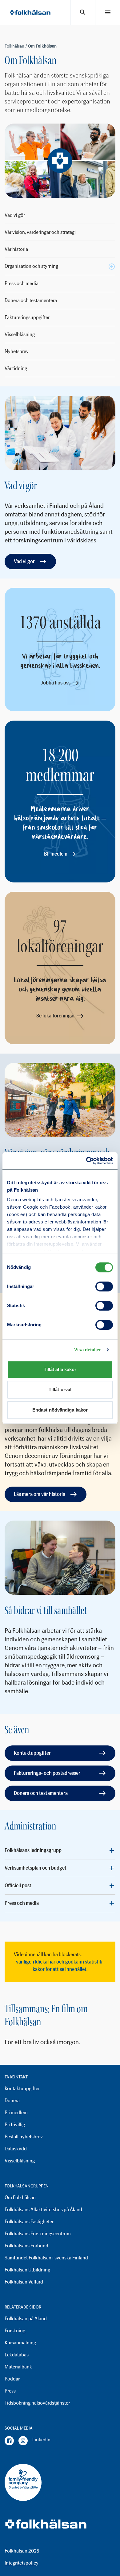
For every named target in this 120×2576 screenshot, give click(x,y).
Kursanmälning (20, 2343)
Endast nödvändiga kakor (60, 1410)
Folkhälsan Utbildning (27, 2270)
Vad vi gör (15, 215)
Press (10, 2391)
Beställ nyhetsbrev (24, 2137)
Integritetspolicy (22, 2563)
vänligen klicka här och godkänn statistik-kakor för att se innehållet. (60, 1966)
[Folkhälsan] (30, 13)
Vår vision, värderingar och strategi (40, 232)
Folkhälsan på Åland (26, 2319)
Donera (12, 2100)
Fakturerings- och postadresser (47, 1773)
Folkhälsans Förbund (26, 2246)
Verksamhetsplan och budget (36, 1868)
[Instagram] (23, 2441)
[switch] (104, 1286)
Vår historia (16, 249)
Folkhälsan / (16, 46)
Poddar (12, 2379)
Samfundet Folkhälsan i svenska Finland (46, 2258)
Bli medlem (56, 854)
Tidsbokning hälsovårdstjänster (37, 2403)
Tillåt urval (60, 1389)
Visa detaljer (88, 1350)
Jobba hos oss (56, 683)
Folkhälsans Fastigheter (29, 2222)
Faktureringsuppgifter (27, 317)
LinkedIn (41, 2440)
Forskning (15, 2331)
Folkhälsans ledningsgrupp (33, 1850)
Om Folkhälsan (20, 2197)
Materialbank (18, 2367)
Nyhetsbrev (17, 351)
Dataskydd (16, 2149)
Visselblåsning (20, 334)
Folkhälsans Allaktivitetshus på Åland (43, 2210)
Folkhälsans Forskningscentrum (38, 2234)
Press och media (22, 283)
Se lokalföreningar (56, 1016)
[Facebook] (9, 2441)
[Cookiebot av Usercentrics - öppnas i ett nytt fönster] (86, 1161)
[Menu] (108, 12)
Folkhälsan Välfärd (24, 2282)
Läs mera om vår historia (40, 1494)
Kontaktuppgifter (32, 1753)
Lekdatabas (17, 2355)
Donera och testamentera (31, 300)
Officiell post (18, 1886)
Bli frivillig (15, 2125)
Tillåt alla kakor (60, 1369)
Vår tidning (16, 368)
